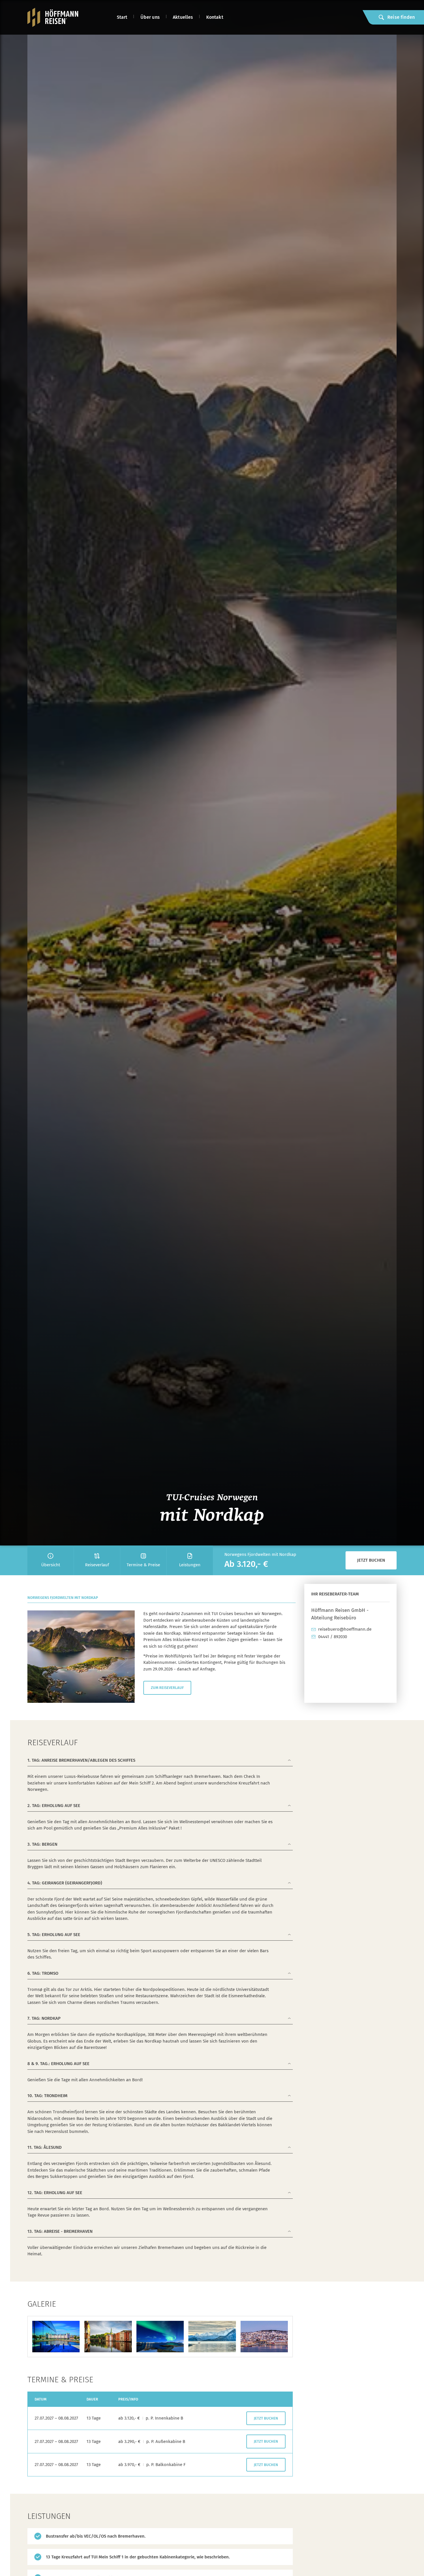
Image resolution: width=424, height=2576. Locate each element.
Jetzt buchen (371, 1560)
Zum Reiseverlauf (167, 1688)
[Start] (53, 17)
